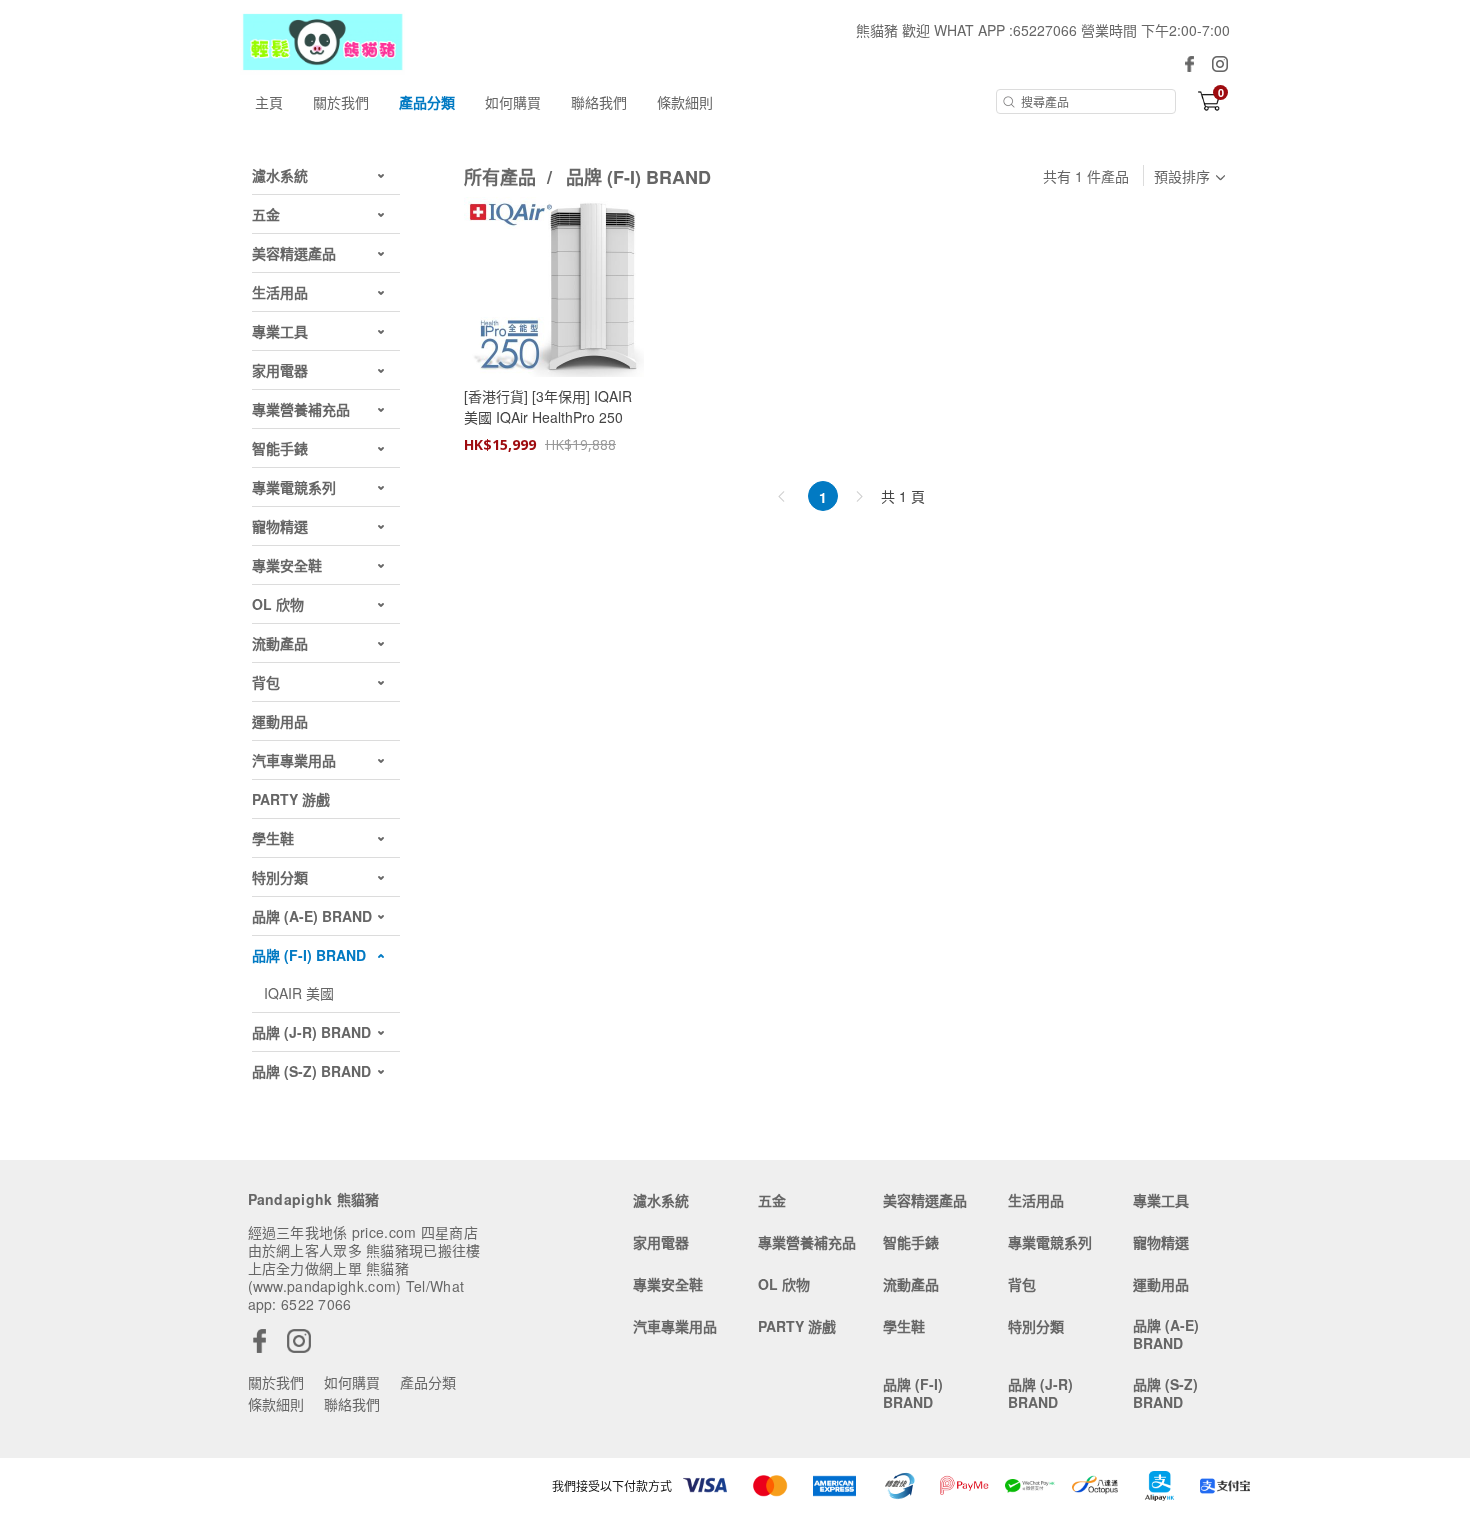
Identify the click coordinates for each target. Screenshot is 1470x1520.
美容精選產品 (925, 1200)
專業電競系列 (1050, 1242)
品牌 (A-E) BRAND (1166, 1334)
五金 (772, 1200)
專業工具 (1161, 1200)
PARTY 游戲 (797, 1326)
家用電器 (661, 1242)
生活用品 (1036, 1200)
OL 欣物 (784, 1284)
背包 (1022, 1284)
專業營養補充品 (807, 1242)
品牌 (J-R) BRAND (1040, 1393)
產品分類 (427, 102)
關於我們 (341, 102)
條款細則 (685, 102)
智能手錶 (911, 1242)
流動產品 (911, 1284)
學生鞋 (904, 1326)
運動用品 (1161, 1284)
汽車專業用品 (675, 1326)
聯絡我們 (599, 102)
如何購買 (513, 102)
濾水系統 (661, 1200)
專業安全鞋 (668, 1284)
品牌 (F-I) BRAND (638, 177)
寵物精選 (1161, 1242)
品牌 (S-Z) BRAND (1165, 1393)
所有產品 (502, 177)
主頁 (269, 102)
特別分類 (1036, 1326)
